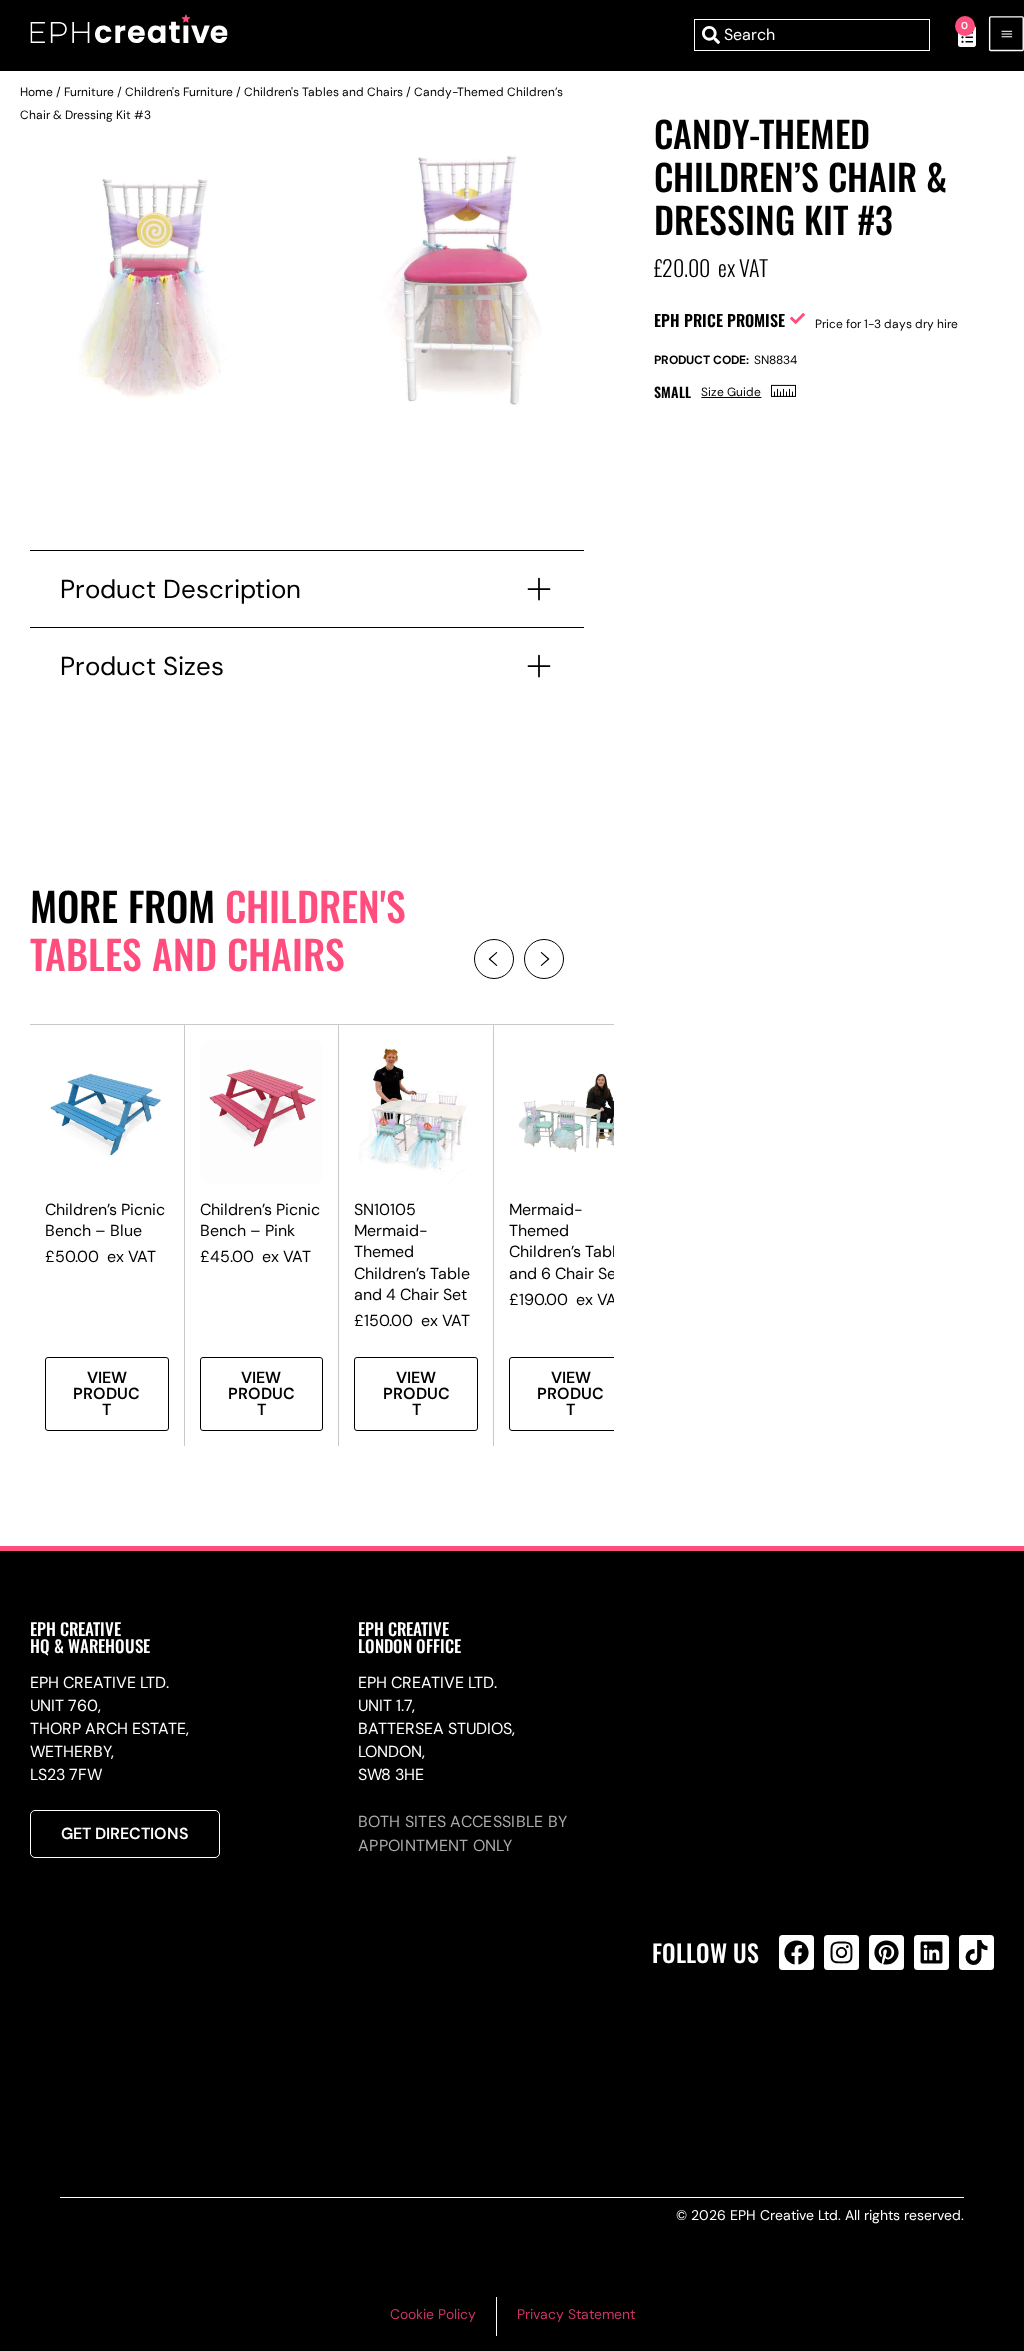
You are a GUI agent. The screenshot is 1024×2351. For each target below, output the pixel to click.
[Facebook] (796, 1952)
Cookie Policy (433, 2314)
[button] (494, 959)
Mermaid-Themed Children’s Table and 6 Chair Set (567, 1241)
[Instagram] (841, 1952)
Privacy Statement (576, 2314)
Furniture (89, 92)
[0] (956, 35)
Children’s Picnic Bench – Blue (105, 1220)
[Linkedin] (931, 1952)
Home (36, 92)
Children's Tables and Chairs (323, 92)
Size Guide (731, 392)
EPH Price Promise (719, 320)
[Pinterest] (886, 1952)
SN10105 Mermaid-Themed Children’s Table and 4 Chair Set (412, 1252)
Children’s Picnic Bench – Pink (260, 1220)
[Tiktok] (976, 1952)
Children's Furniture (179, 92)
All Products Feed (801, 2038)
